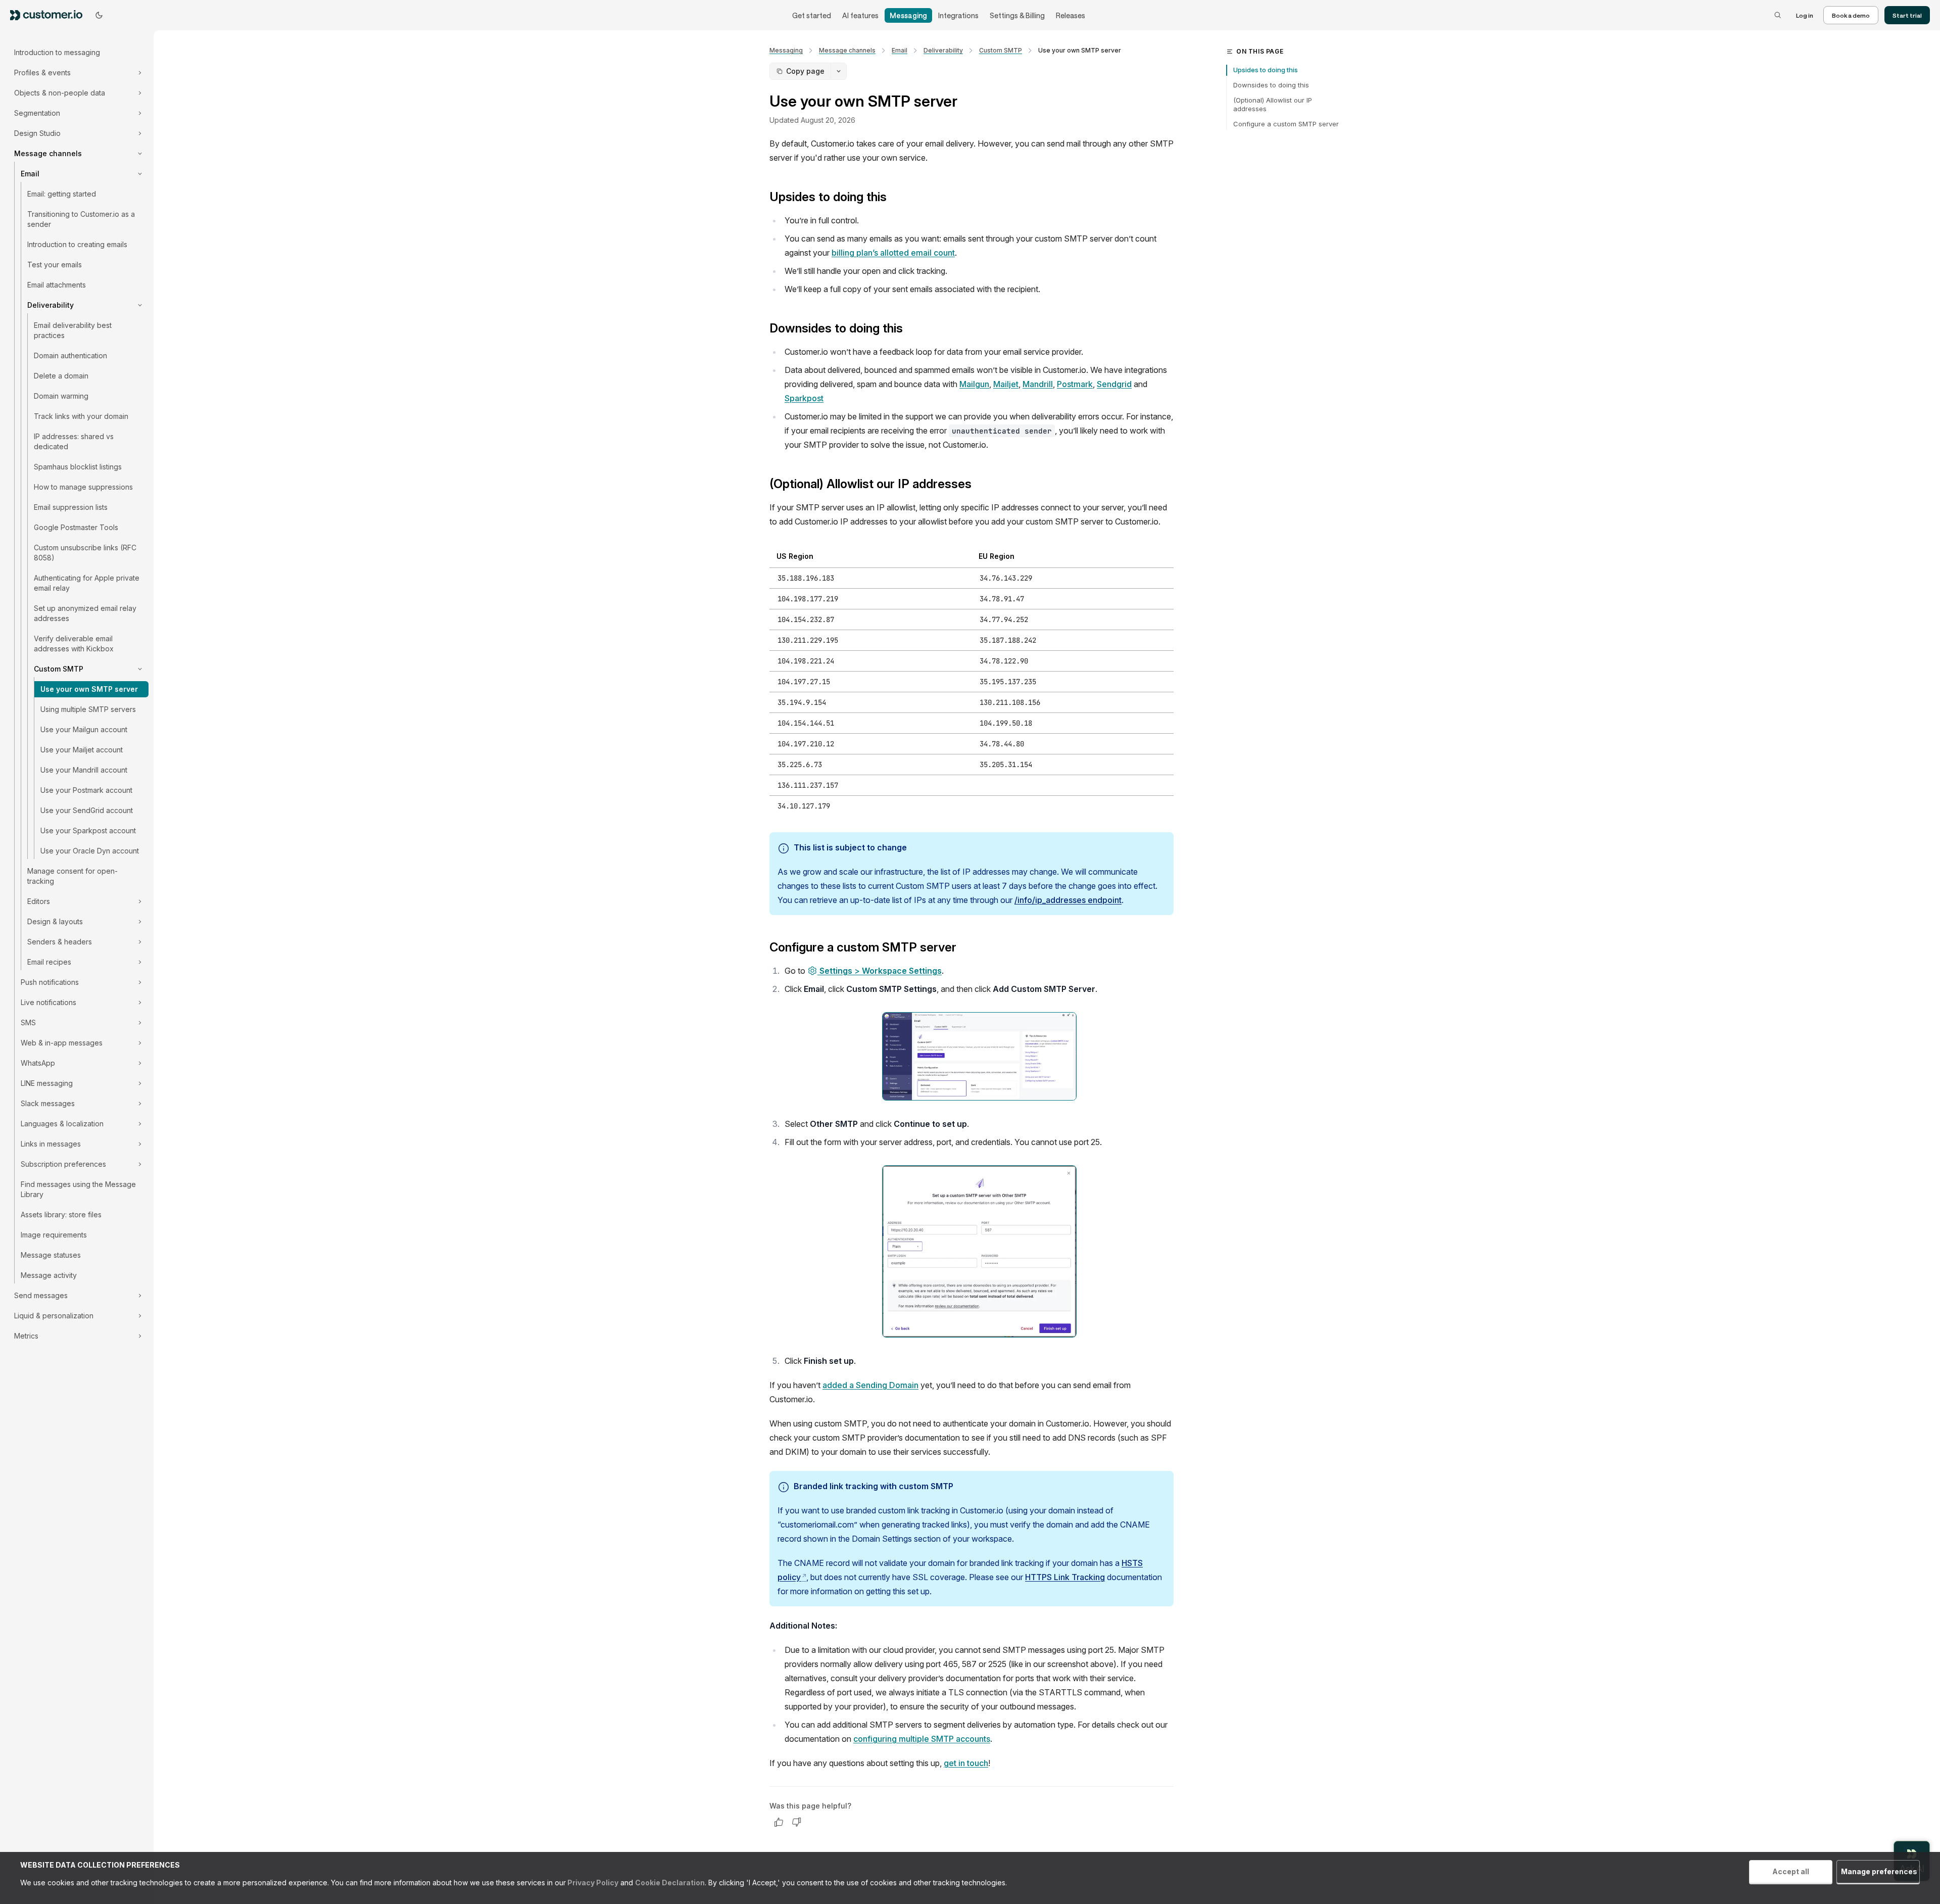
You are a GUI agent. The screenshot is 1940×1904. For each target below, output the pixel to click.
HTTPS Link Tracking (1065, 1577)
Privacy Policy (592, 1883)
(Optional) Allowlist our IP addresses (1273, 105)
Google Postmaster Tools (76, 527)
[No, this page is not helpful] (797, 1822)
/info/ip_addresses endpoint (1068, 900)
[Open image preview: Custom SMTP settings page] (979, 1056)
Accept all (1791, 1871)
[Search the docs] (1778, 15)
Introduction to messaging (57, 52)
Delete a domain (61, 376)
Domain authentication (70, 355)
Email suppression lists (71, 507)
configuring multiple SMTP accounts (922, 1739)
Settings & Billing (1017, 15)
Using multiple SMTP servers (88, 709)
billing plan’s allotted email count (893, 253)
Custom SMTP (1001, 50)
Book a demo (1851, 15)
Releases (1071, 15)
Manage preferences (1879, 1871)
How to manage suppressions (83, 487)
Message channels (847, 50)
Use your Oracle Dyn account (90, 851)
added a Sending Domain (870, 1385)
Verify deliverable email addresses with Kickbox (74, 644)
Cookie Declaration (670, 1883)
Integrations (958, 15)
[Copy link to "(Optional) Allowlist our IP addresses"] (980, 485)
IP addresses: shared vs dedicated (74, 441)
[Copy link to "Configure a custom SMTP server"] (964, 948)
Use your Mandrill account (84, 770)
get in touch (966, 1763)
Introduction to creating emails (77, 244)
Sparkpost (804, 398)
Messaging (908, 15)
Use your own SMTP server (89, 689)
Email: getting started (62, 194)
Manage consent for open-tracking (72, 876)
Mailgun (974, 384)
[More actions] (839, 71)
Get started (812, 15)
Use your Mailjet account (82, 750)
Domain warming (61, 396)
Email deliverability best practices (73, 330)
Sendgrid (1114, 384)
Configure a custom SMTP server (1286, 124)
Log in (1805, 15)
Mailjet (1006, 384)
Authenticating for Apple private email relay (87, 583)
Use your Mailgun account (84, 729)
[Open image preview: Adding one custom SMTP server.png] (979, 1251)
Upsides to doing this (1266, 70)
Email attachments (57, 285)
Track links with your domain (81, 416)
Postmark (1075, 384)
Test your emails (55, 265)
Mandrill (1038, 384)
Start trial (1907, 15)
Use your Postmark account (86, 790)
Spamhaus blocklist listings (78, 467)
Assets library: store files (61, 1215)
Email (900, 50)
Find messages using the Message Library (78, 1189)
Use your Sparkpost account (88, 830)
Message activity (49, 1275)
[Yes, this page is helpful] (779, 1822)
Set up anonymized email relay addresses (85, 613)
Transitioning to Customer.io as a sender (81, 219)
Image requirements (54, 1235)
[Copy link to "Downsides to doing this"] (911, 329)
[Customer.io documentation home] (50, 15)
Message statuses (51, 1255)
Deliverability (943, 50)
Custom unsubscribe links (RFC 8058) (85, 553)
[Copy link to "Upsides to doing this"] (895, 198)
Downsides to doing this (1271, 85)
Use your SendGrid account (87, 810)
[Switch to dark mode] (99, 15)
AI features (860, 15)
